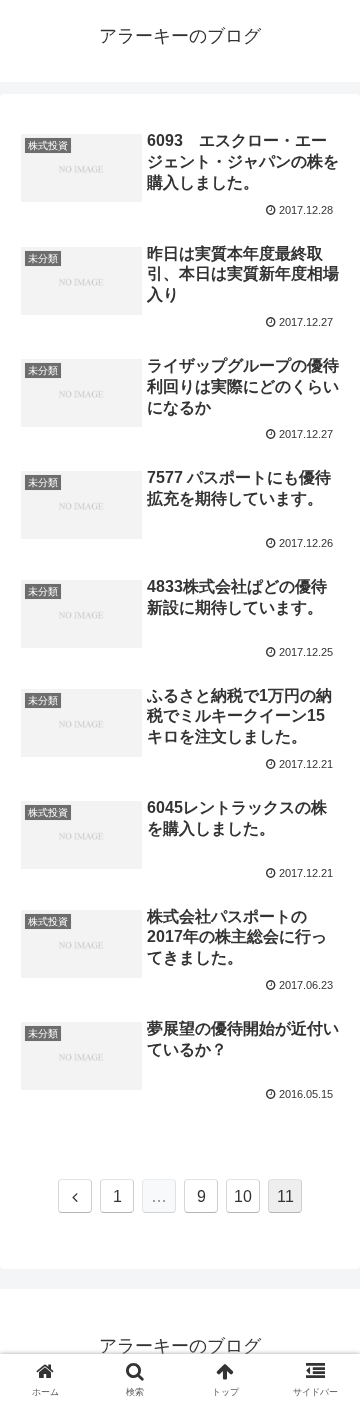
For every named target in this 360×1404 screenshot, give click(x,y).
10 (243, 1196)
